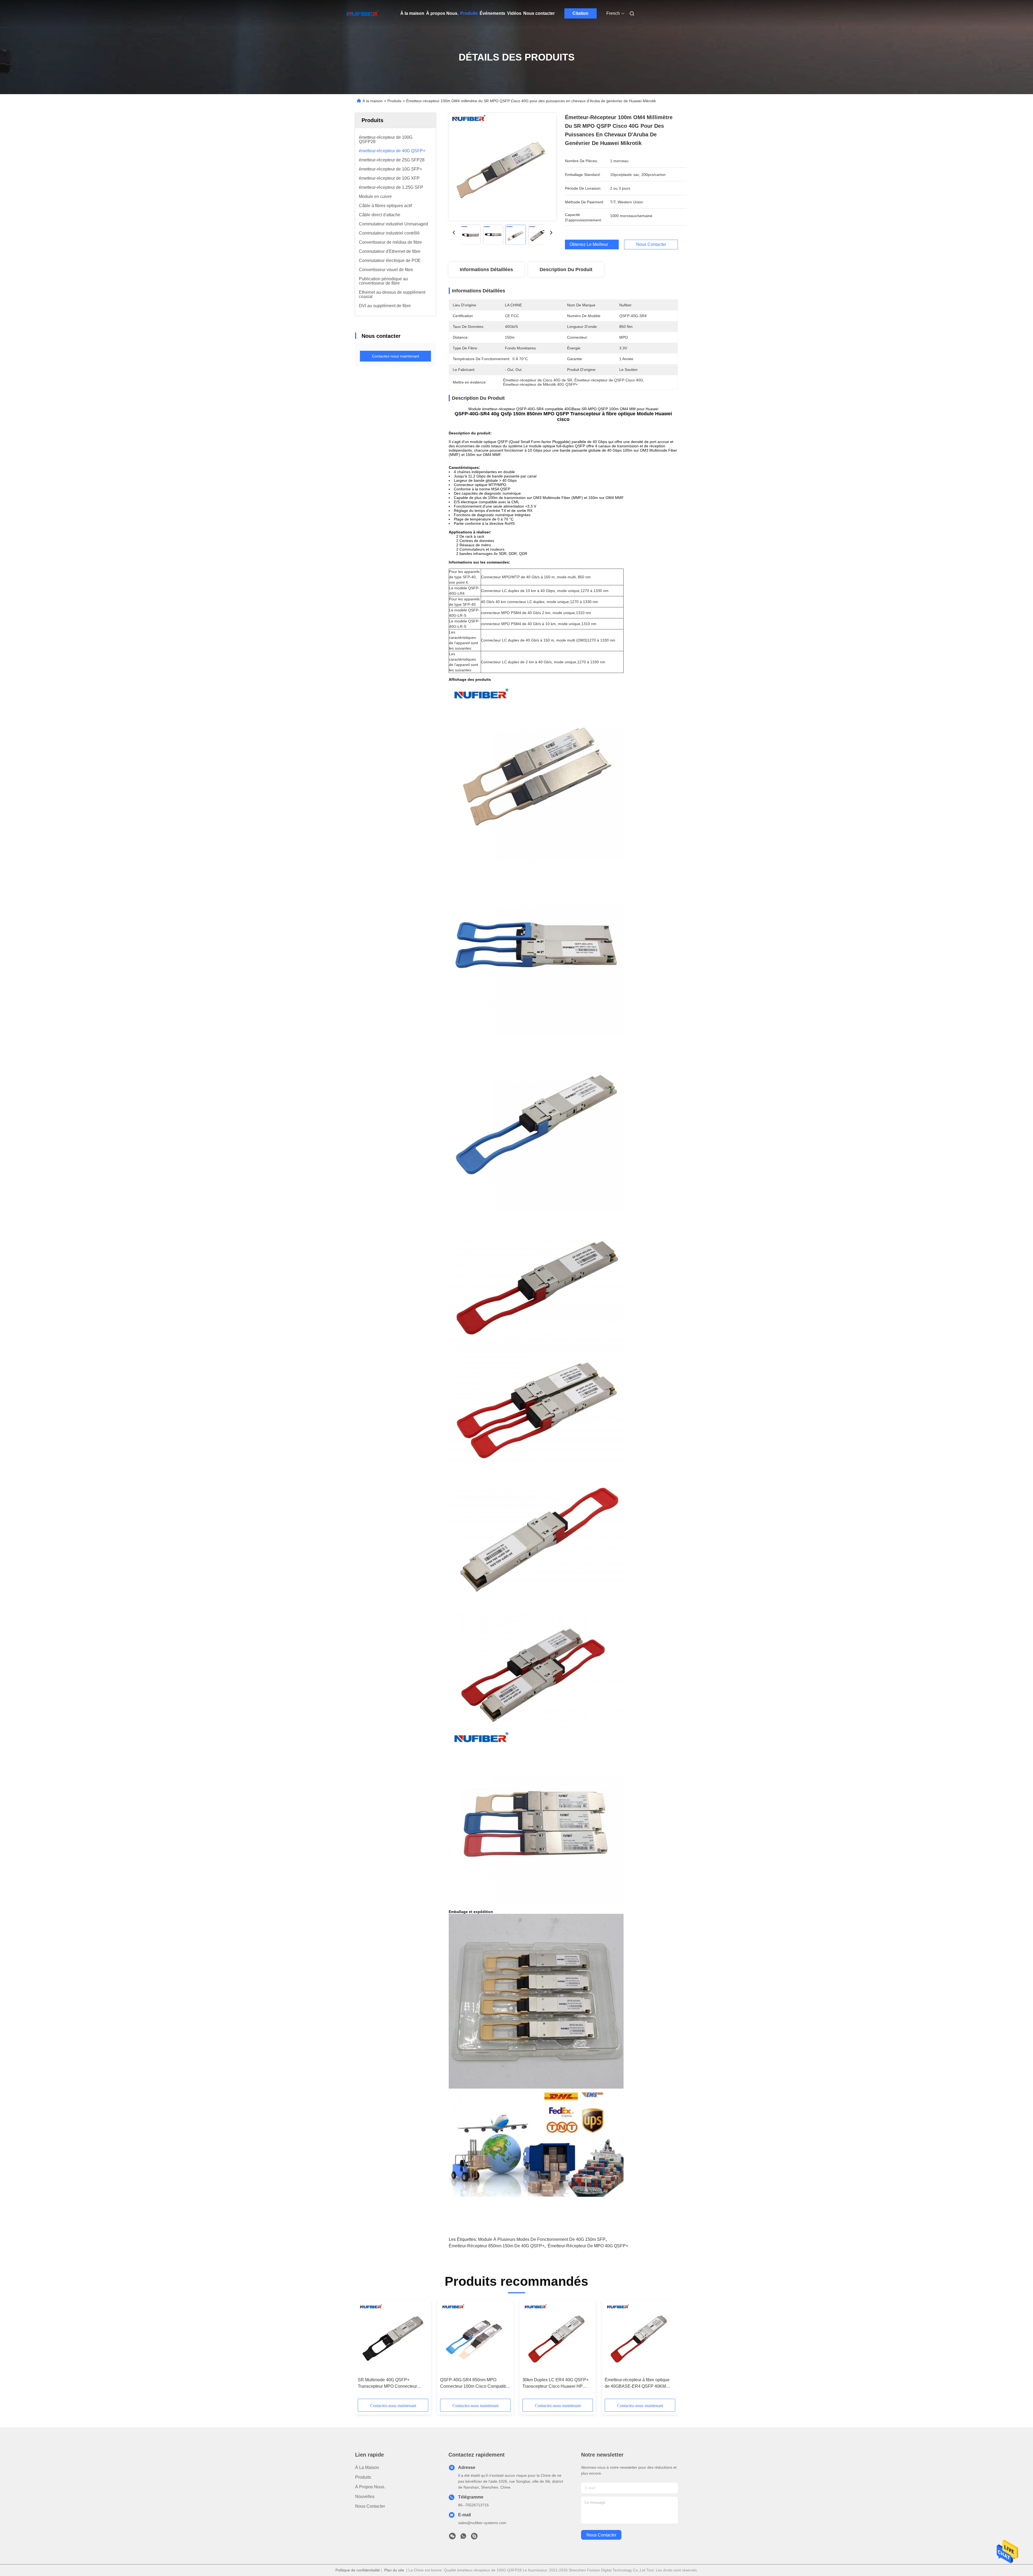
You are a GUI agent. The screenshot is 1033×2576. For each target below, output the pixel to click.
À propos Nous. (442, 13)
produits (363, 2477)
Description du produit (566, 270)
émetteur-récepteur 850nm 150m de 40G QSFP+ (497, 2246)
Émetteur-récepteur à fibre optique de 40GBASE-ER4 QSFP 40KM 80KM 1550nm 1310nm (637, 2384)
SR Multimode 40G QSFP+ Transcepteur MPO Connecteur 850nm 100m (387, 2384)
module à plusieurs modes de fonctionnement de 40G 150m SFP (542, 2239)
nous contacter (601, 2535)
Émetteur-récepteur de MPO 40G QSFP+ (588, 2246)
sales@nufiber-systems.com (482, 2523)
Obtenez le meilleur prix (593, 244)
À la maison (412, 13)
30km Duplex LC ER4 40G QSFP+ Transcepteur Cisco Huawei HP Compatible (556, 2384)
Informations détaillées (486, 270)
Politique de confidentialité (358, 2570)
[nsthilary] (474, 2538)
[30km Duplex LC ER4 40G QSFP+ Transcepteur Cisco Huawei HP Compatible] (558, 2338)
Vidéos (514, 13)
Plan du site (394, 2570)
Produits (469, 13)
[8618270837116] (463, 2538)
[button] (365, 2351)
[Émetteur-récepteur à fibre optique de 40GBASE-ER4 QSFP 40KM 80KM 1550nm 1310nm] (640, 2338)
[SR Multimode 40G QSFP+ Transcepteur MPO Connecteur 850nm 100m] (393, 2338)
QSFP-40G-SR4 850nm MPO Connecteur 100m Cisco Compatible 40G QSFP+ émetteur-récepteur (475, 2384)
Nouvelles (365, 2497)
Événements (492, 13)
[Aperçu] (363, 13)
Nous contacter (539, 13)
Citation (580, 13)
